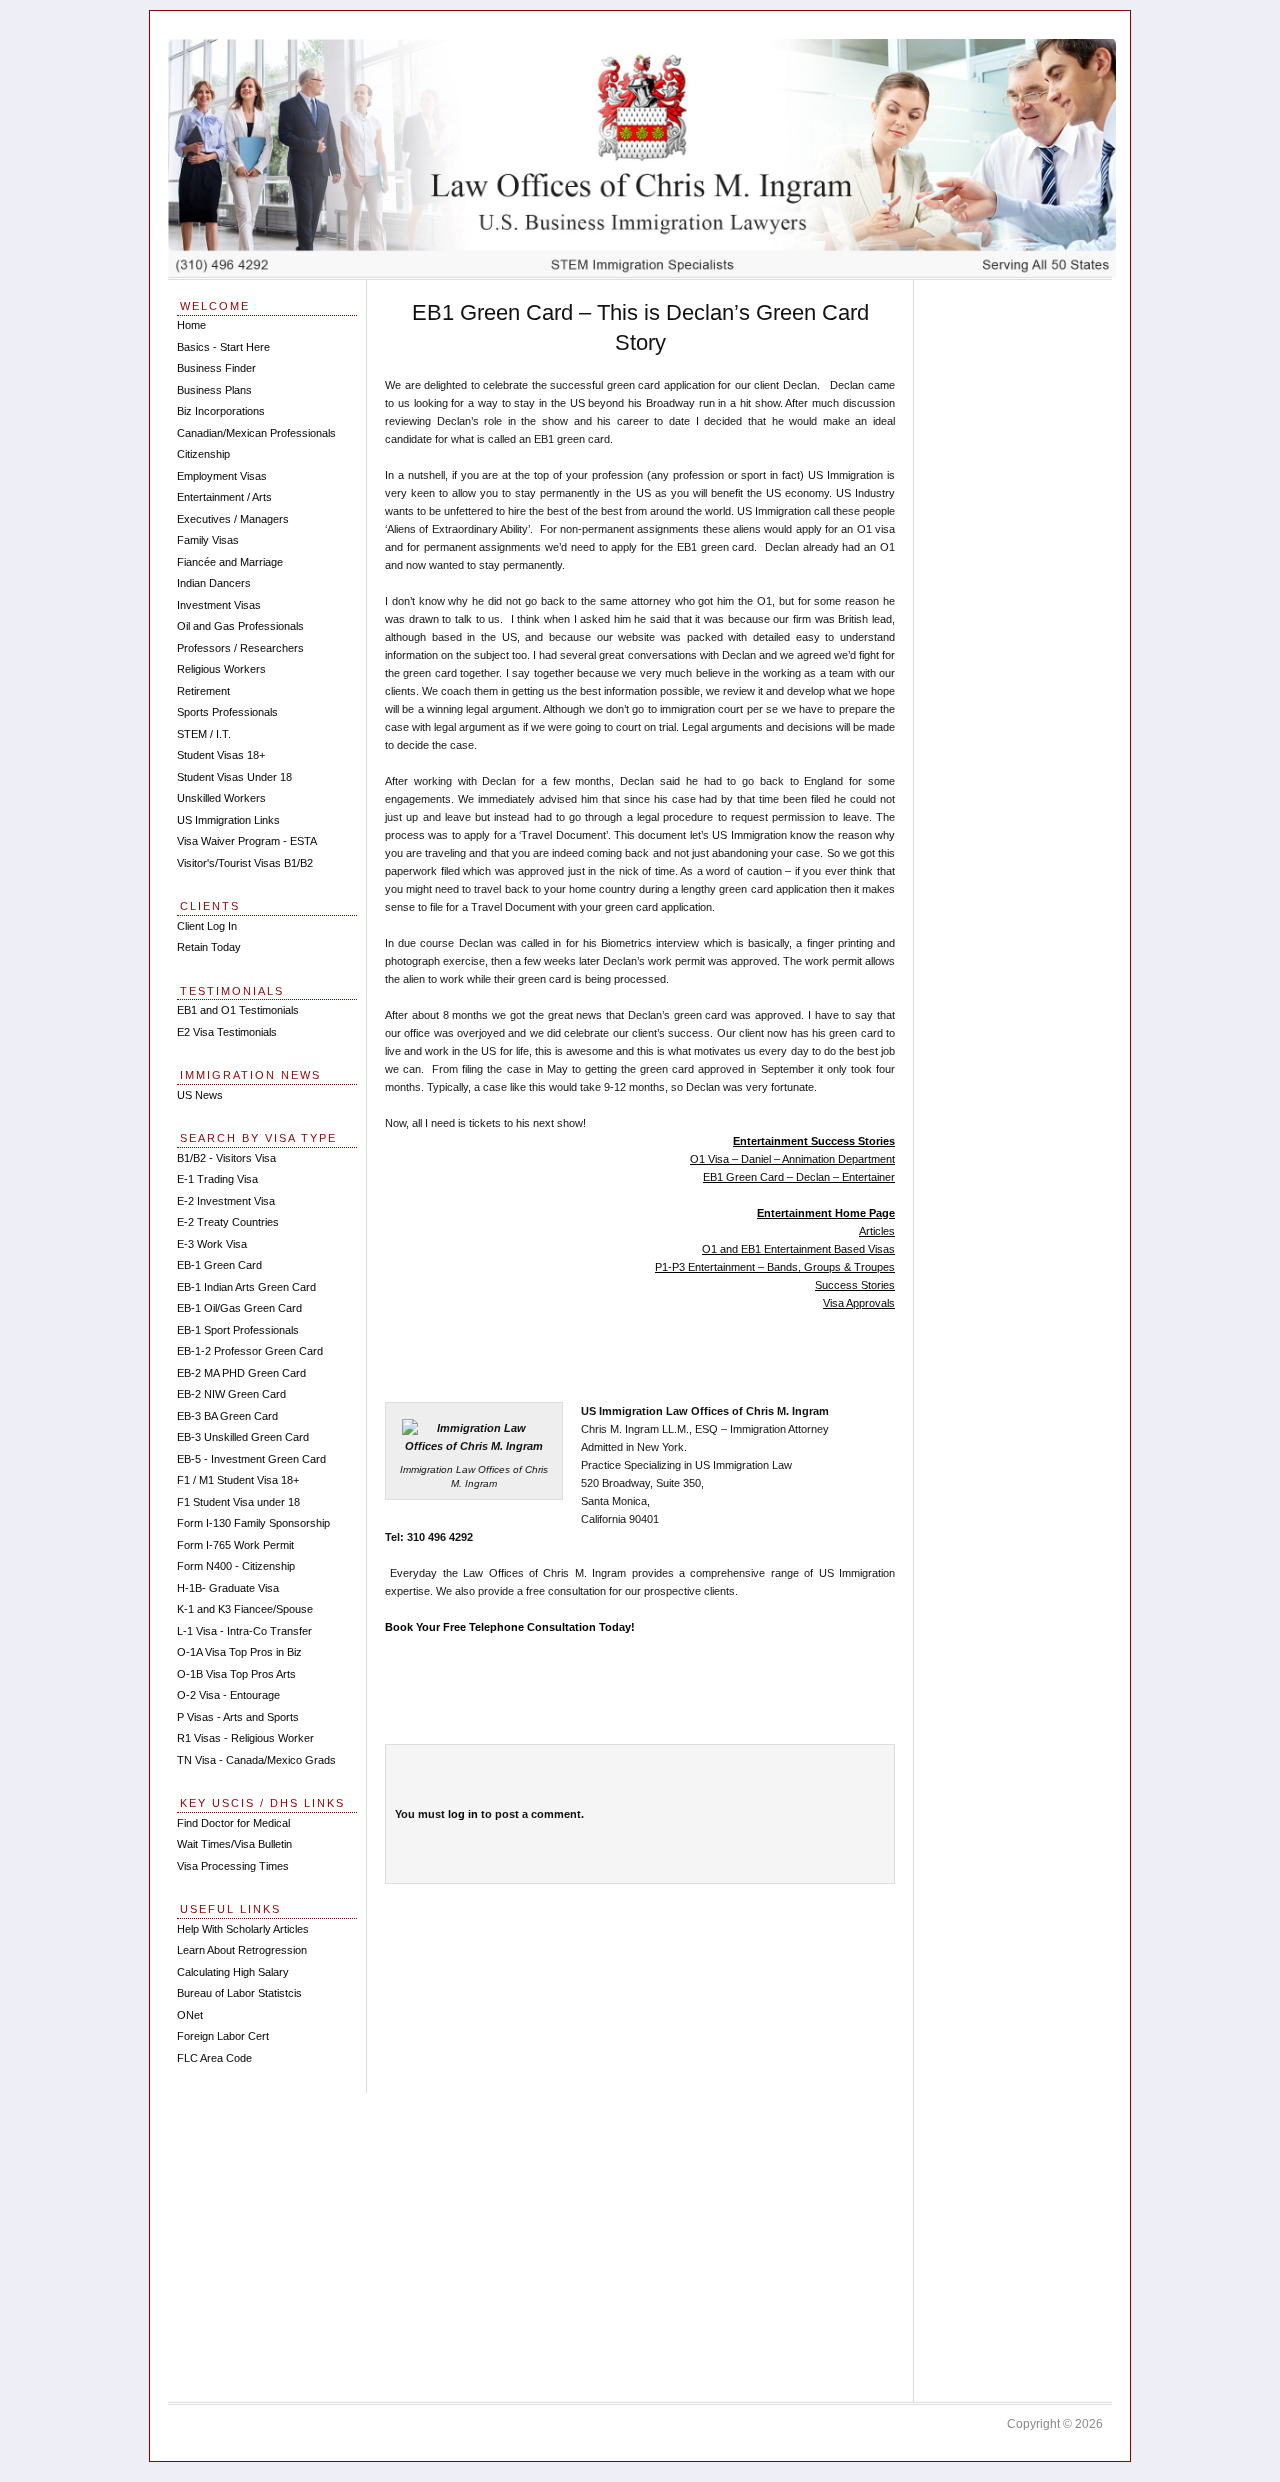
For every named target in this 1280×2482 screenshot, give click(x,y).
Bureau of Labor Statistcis (239, 1993)
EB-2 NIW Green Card (231, 1394)
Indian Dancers (214, 583)
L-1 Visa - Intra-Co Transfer (244, 1631)
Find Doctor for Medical (233, 1823)
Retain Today (209, 947)
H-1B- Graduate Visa (228, 1588)
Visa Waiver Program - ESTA (247, 841)
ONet (190, 2015)
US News (200, 1095)
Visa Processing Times (233, 1866)
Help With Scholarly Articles (243, 1929)
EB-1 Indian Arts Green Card (246, 1287)
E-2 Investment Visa (226, 1201)
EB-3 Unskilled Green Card (243, 1437)
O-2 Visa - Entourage (228, 1695)
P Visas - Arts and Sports (238, 1717)
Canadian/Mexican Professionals (256, 433)
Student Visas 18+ (221, 755)
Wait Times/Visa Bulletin (234, 1844)
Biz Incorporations (221, 411)
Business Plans (214, 390)
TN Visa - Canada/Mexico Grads (256, 1760)
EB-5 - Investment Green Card (251, 1459)
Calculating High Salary (233, 1972)
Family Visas (208, 540)
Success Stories (855, 1285)
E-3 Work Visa (212, 1244)
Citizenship (203, 454)
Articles (877, 1231)
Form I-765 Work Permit (235, 1545)
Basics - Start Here (223, 347)
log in (463, 1814)
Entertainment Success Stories (814, 1141)
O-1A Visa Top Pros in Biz (239, 1652)
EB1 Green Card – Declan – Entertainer (799, 1177)
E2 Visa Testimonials (227, 1032)
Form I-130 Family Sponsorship (253, 1523)
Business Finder (216, 368)
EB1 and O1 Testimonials (238, 1010)
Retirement (203, 691)
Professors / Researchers (240, 648)
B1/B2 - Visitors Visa (226, 1158)
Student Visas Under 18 (234, 777)
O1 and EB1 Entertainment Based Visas (798, 1249)
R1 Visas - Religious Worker (245, 1738)
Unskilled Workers (221, 798)
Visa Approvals (859, 1303)
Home (191, 325)
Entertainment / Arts (224, 497)
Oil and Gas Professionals (240, 626)
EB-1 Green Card (219, 1265)
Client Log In (207, 926)
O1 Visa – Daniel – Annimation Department (792, 1159)
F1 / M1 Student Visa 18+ (238, 1480)
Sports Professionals (227, 712)
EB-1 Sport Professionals (238, 1330)
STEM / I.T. (204, 734)
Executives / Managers (233, 519)
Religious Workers (221, 669)
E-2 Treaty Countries (228, 1222)
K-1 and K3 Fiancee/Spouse (245, 1609)
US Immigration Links (228, 820)
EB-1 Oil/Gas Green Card (239, 1308)
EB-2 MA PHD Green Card (241, 1373)
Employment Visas (222, 476)
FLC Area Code (214, 2058)
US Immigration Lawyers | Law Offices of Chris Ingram (642, 158)
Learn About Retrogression (242, 1950)
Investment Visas (219, 605)
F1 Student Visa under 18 (238, 1502)
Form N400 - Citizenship (236, 1566)
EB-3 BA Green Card (227, 1416)
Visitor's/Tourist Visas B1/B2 (245, 863)
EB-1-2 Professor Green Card (250, 1351)
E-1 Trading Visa (217, 1179)
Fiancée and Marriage (230, 562)
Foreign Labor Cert (223, 2036)
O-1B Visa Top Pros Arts (236, 1674)
